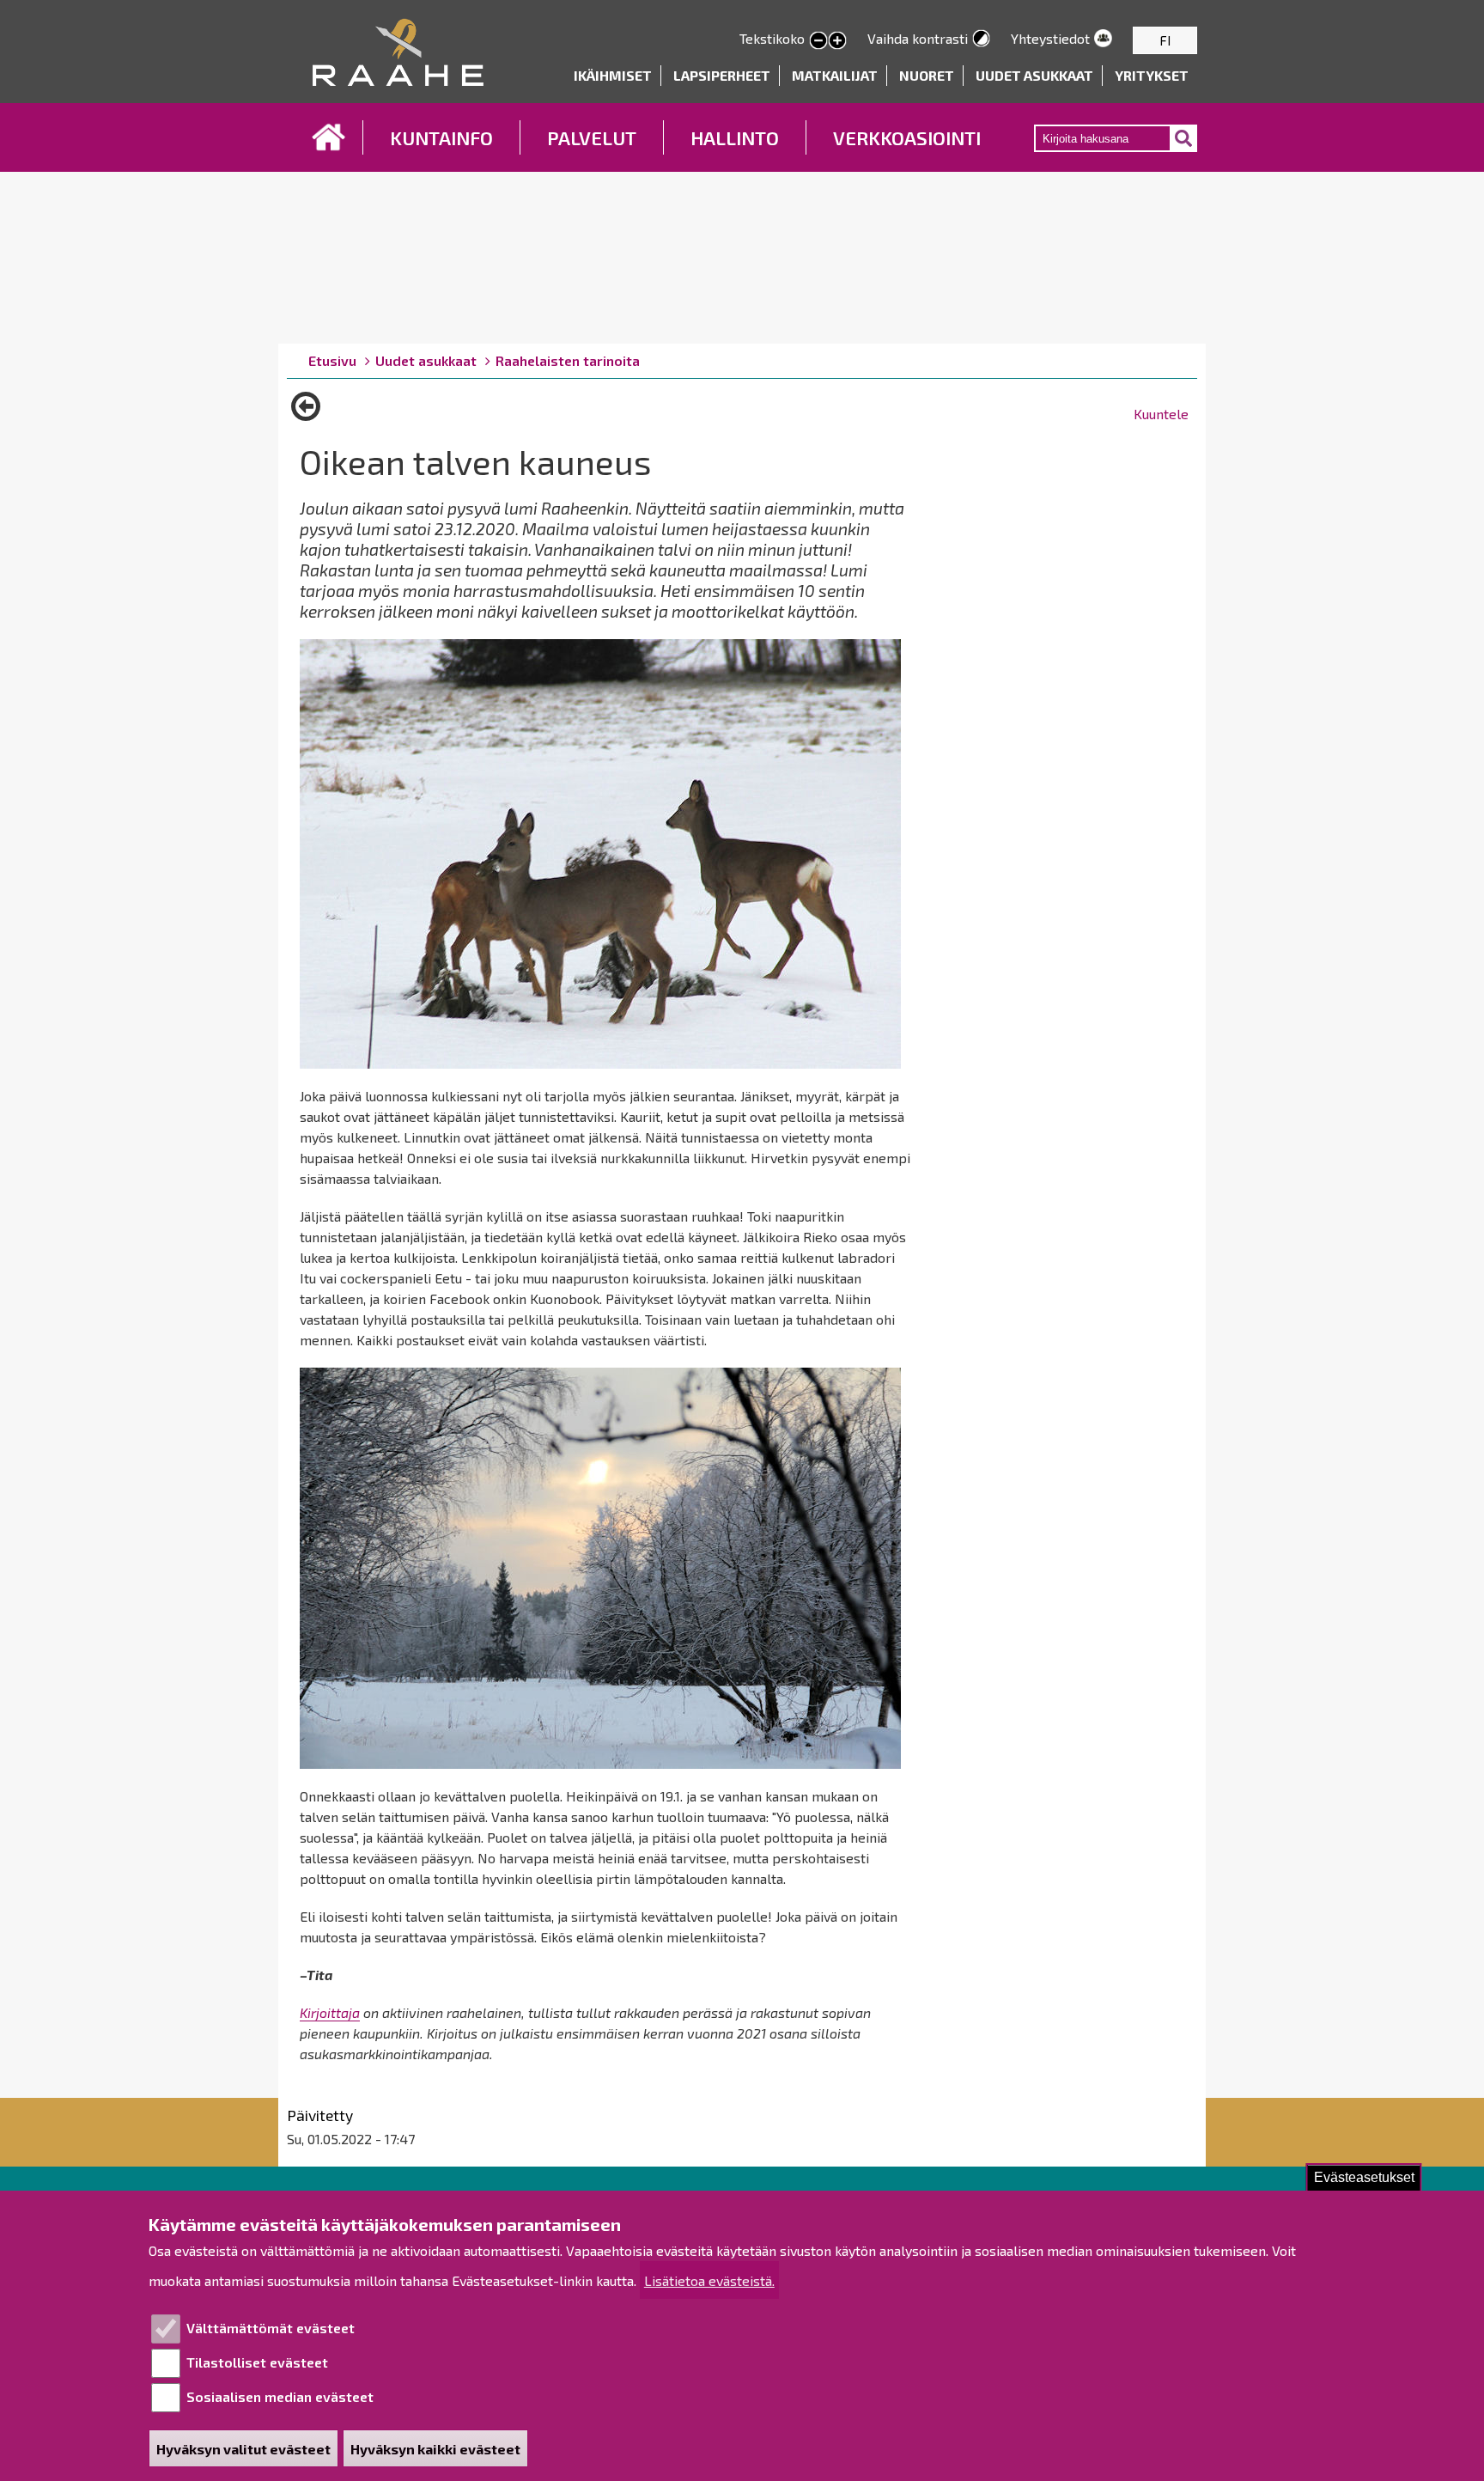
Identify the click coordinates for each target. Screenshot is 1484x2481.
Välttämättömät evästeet (271, 2328)
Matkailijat (835, 75)
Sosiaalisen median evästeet (280, 2396)
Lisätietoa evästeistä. (709, 2280)
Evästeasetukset (1364, 2177)
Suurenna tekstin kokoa (837, 41)
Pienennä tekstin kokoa (818, 41)
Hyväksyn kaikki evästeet (435, 2449)
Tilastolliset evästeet (257, 2362)
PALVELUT (592, 137)
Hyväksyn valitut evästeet (243, 2449)
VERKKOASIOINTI (907, 137)
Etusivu (329, 137)
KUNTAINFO (441, 137)
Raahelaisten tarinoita (568, 360)
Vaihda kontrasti (918, 38)
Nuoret (927, 75)
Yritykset (1152, 75)
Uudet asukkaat (1034, 75)
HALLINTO (735, 137)
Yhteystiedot (1050, 38)
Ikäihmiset (613, 75)
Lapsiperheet (722, 75)
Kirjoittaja (330, 2012)
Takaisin (306, 412)
